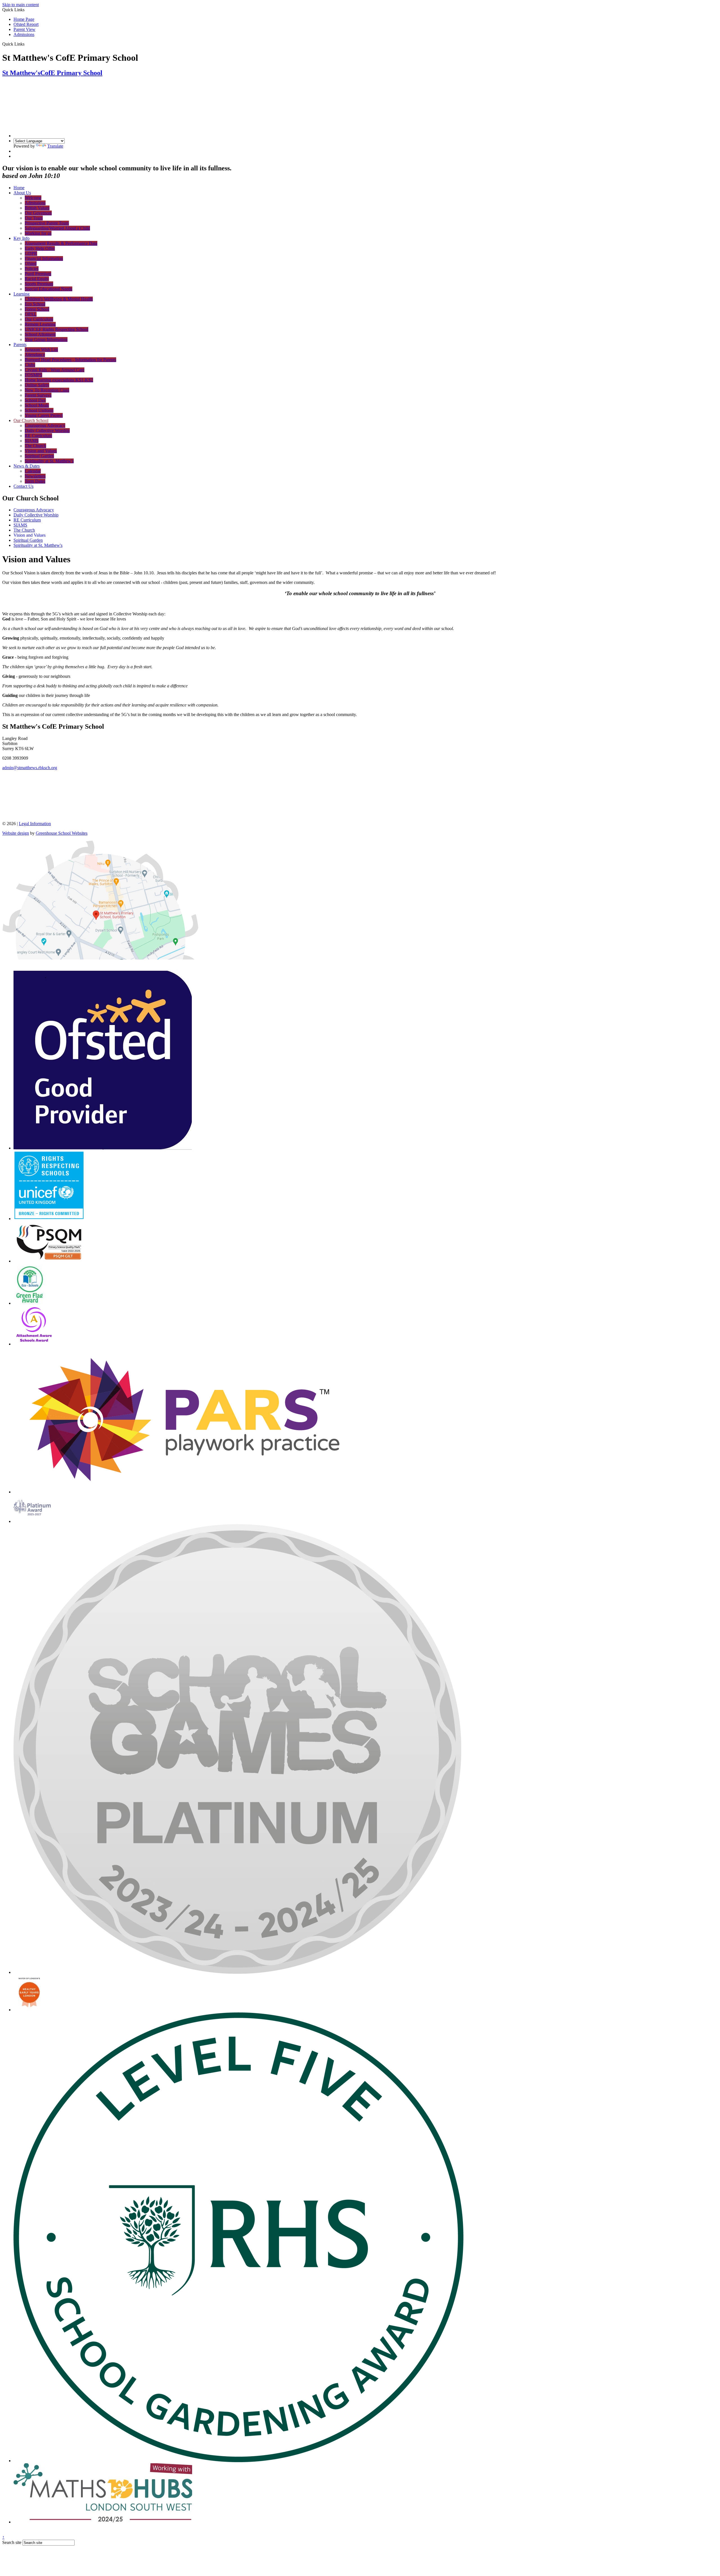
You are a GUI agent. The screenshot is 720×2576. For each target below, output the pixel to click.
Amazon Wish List (41, 350)
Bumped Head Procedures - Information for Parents (70, 360)
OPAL (31, 314)
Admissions (24, 34)
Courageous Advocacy (45, 425)
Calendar (33, 471)
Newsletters (35, 476)
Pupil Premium (38, 274)
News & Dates (27, 466)
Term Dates (35, 481)
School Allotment (40, 334)
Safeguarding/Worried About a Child (57, 228)
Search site (12, 2542)
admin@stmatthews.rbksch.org (30, 768)
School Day (35, 400)
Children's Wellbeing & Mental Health (59, 299)
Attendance (35, 355)
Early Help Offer (40, 248)
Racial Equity (37, 279)
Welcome (33, 198)
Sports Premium (39, 284)
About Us (22, 193)
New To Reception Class (47, 390)
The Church (35, 446)
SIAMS (32, 441)
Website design (16, 833)
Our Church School (31, 420)
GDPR (31, 253)
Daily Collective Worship (47, 431)
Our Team (34, 218)
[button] (27, 44)
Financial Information (44, 258)
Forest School (37, 309)
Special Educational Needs (49, 289)
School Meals (37, 405)
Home (19, 188)
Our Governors (38, 213)
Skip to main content (21, 5)
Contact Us (23, 486)
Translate (55, 146)
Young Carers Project (44, 415)
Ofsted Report (26, 24)
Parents (20, 345)
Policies (32, 269)
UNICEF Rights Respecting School (57, 329)
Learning (22, 294)
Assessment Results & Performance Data (61, 243)
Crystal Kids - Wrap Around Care (55, 370)
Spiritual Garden (39, 456)
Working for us (38, 233)
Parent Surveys (38, 395)
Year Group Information (46, 339)
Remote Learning (40, 324)
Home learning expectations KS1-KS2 (59, 380)
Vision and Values (41, 451)
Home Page (24, 19)
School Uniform (39, 410)
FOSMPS (33, 375)
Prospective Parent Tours (47, 223)
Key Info (22, 238)
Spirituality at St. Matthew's (49, 461)
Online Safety (37, 385)
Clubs (30, 365)
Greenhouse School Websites (62, 833)
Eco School (35, 304)
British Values (37, 208)
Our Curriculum (39, 319)
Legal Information (35, 824)
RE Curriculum (38, 436)
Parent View (24, 29)
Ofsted (31, 264)
